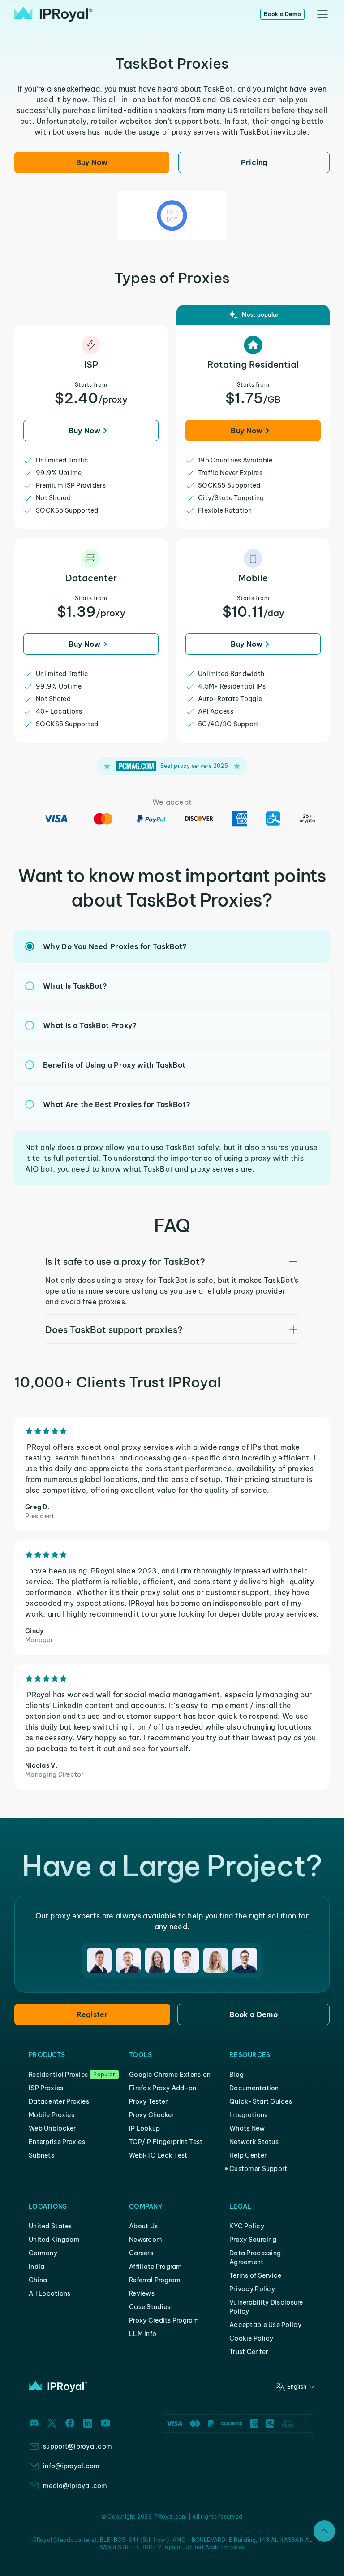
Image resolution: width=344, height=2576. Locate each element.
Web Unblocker (52, 2128)
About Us (143, 2226)
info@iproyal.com (71, 2466)
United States (50, 2226)
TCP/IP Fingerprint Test (166, 2142)
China (38, 2280)
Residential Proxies (58, 2075)
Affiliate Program (156, 2267)
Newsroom (146, 2240)
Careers (141, 2253)
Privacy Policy (252, 2289)
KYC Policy (247, 2226)
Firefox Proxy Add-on (163, 2088)
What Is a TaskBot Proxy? (90, 1025)
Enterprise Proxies (57, 2142)
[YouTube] (106, 2423)
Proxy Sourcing (253, 2240)
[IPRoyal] (54, 14)
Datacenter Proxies (59, 2101)
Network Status (254, 2142)
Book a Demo (282, 14)
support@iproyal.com (77, 2446)
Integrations (248, 2115)
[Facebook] (70, 2423)
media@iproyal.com (75, 2486)
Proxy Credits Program (164, 2320)
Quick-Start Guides (261, 2101)
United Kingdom (54, 2240)
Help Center (248, 2155)
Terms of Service (255, 2275)
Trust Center (249, 2352)
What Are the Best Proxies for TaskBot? (117, 1104)
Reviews (142, 2293)
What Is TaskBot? (75, 986)
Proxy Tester (148, 2101)
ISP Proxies (46, 2088)
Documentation (254, 2088)
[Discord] (34, 2423)
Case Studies (150, 2307)
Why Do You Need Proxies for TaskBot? (115, 946)
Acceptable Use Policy (265, 2325)
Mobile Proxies (52, 2115)
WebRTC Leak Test (158, 2155)
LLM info (143, 2334)
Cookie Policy (252, 2338)
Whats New (247, 2128)
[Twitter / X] (52, 2423)
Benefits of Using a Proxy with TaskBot (114, 1065)
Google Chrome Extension (170, 2075)
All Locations (50, 2293)
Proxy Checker (152, 2115)
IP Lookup (145, 2128)
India (37, 2267)
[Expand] (324, 2531)
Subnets (41, 2155)
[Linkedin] (88, 2423)
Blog (236, 2075)
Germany (43, 2253)
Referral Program (155, 2280)
